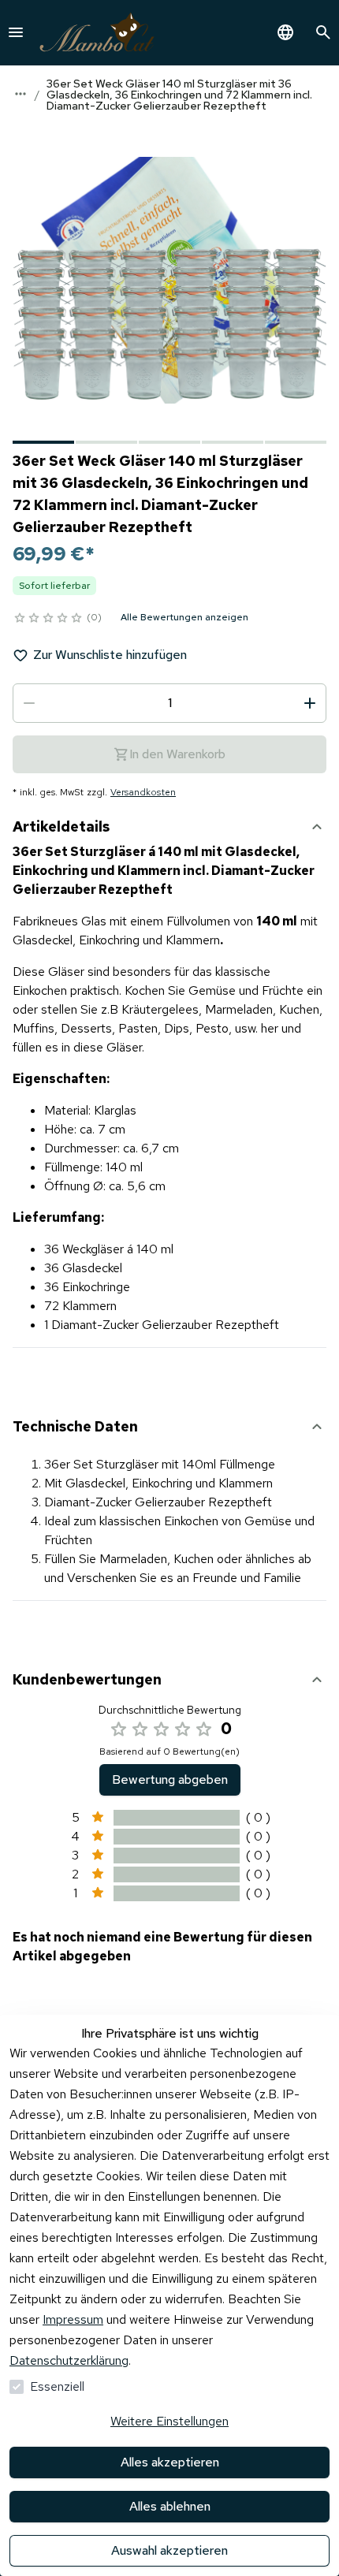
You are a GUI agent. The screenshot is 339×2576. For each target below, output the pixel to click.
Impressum (73, 2319)
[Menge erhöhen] (310, 703)
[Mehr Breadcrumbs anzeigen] (20, 94)
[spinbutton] (169, 703)
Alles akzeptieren (170, 2462)
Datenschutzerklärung (69, 2360)
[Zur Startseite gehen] (97, 33)
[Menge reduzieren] (29, 703)
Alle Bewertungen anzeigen (184, 617)
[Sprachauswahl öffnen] (285, 32)
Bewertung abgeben (170, 1779)
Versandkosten (143, 792)
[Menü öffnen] (16, 32)
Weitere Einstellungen (169, 2421)
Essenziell (57, 2386)
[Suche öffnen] (323, 32)
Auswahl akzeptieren (169, 2550)
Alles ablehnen (170, 2506)
